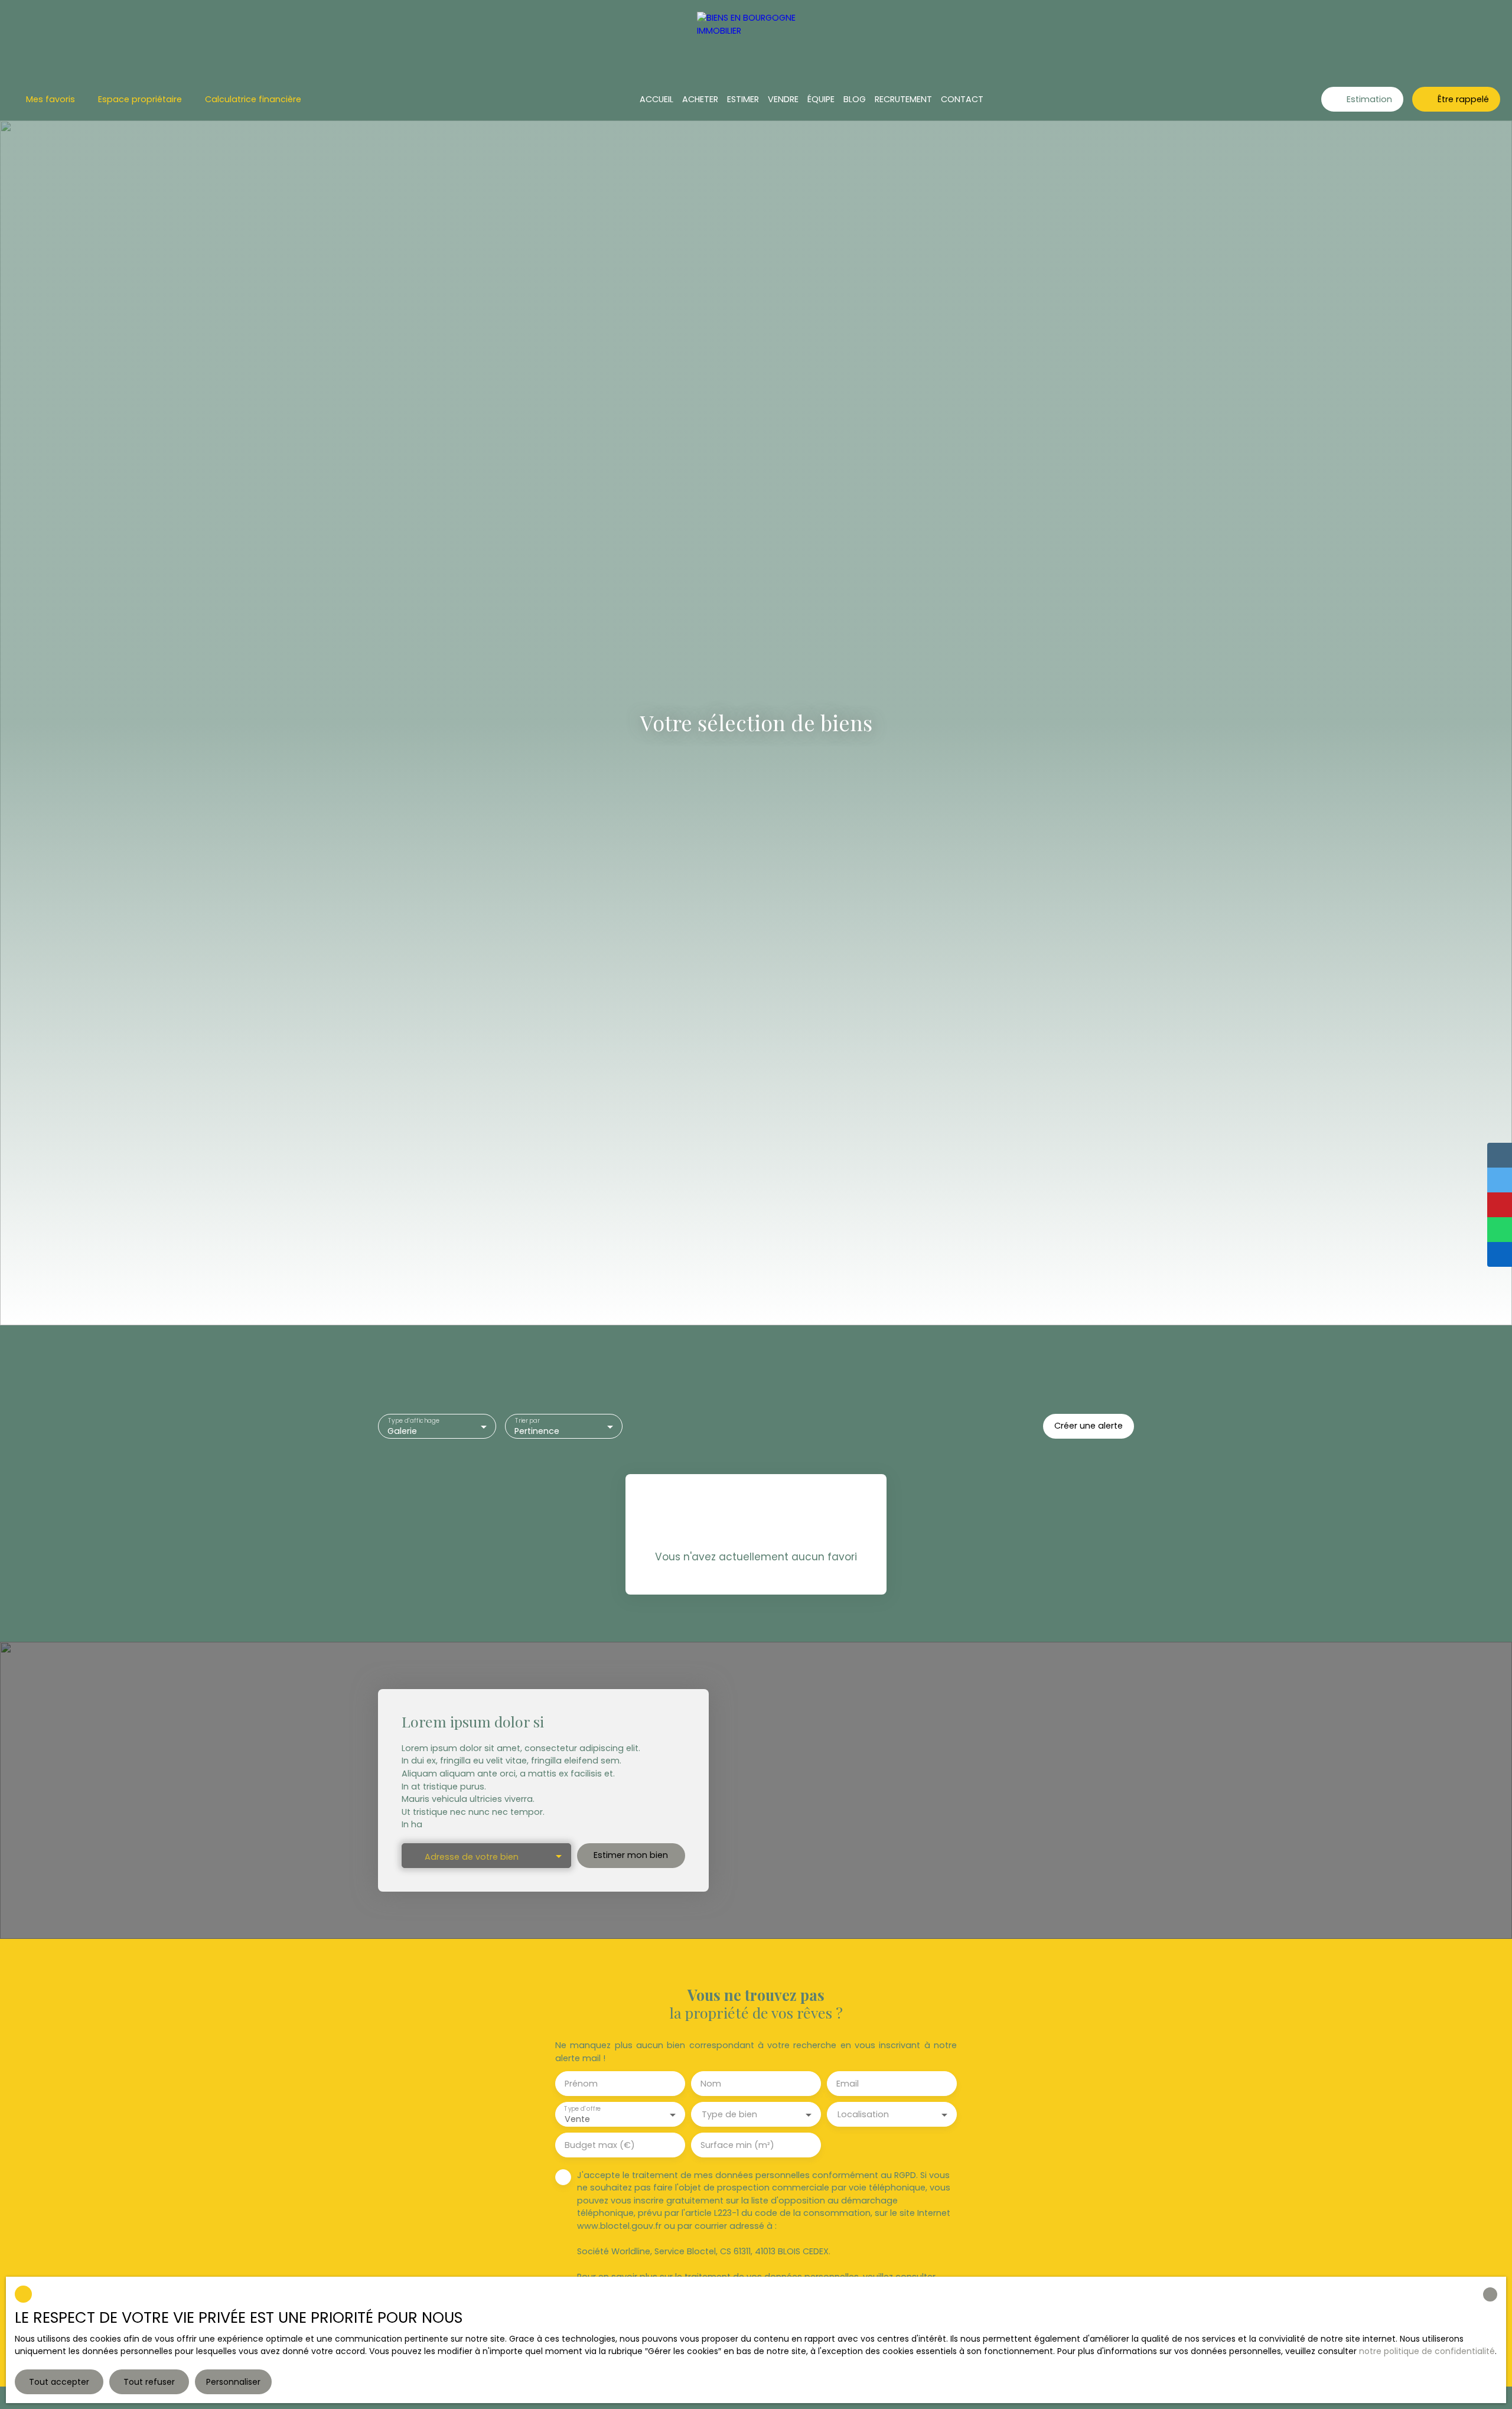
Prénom (581, 2084)
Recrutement (903, 99)
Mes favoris (50, 99)
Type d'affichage (414, 1421)
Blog (855, 99)
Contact (962, 99)
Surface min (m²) (737, 2145)
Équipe (821, 99)
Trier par (527, 1421)
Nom (711, 2084)
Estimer (743, 99)
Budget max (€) (600, 2145)
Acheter (700, 99)
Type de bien (729, 2114)
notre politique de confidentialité (1427, 2351)
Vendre (783, 99)
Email (848, 2084)
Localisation (863, 2114)
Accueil (656, 99)
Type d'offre (582, 2109)
